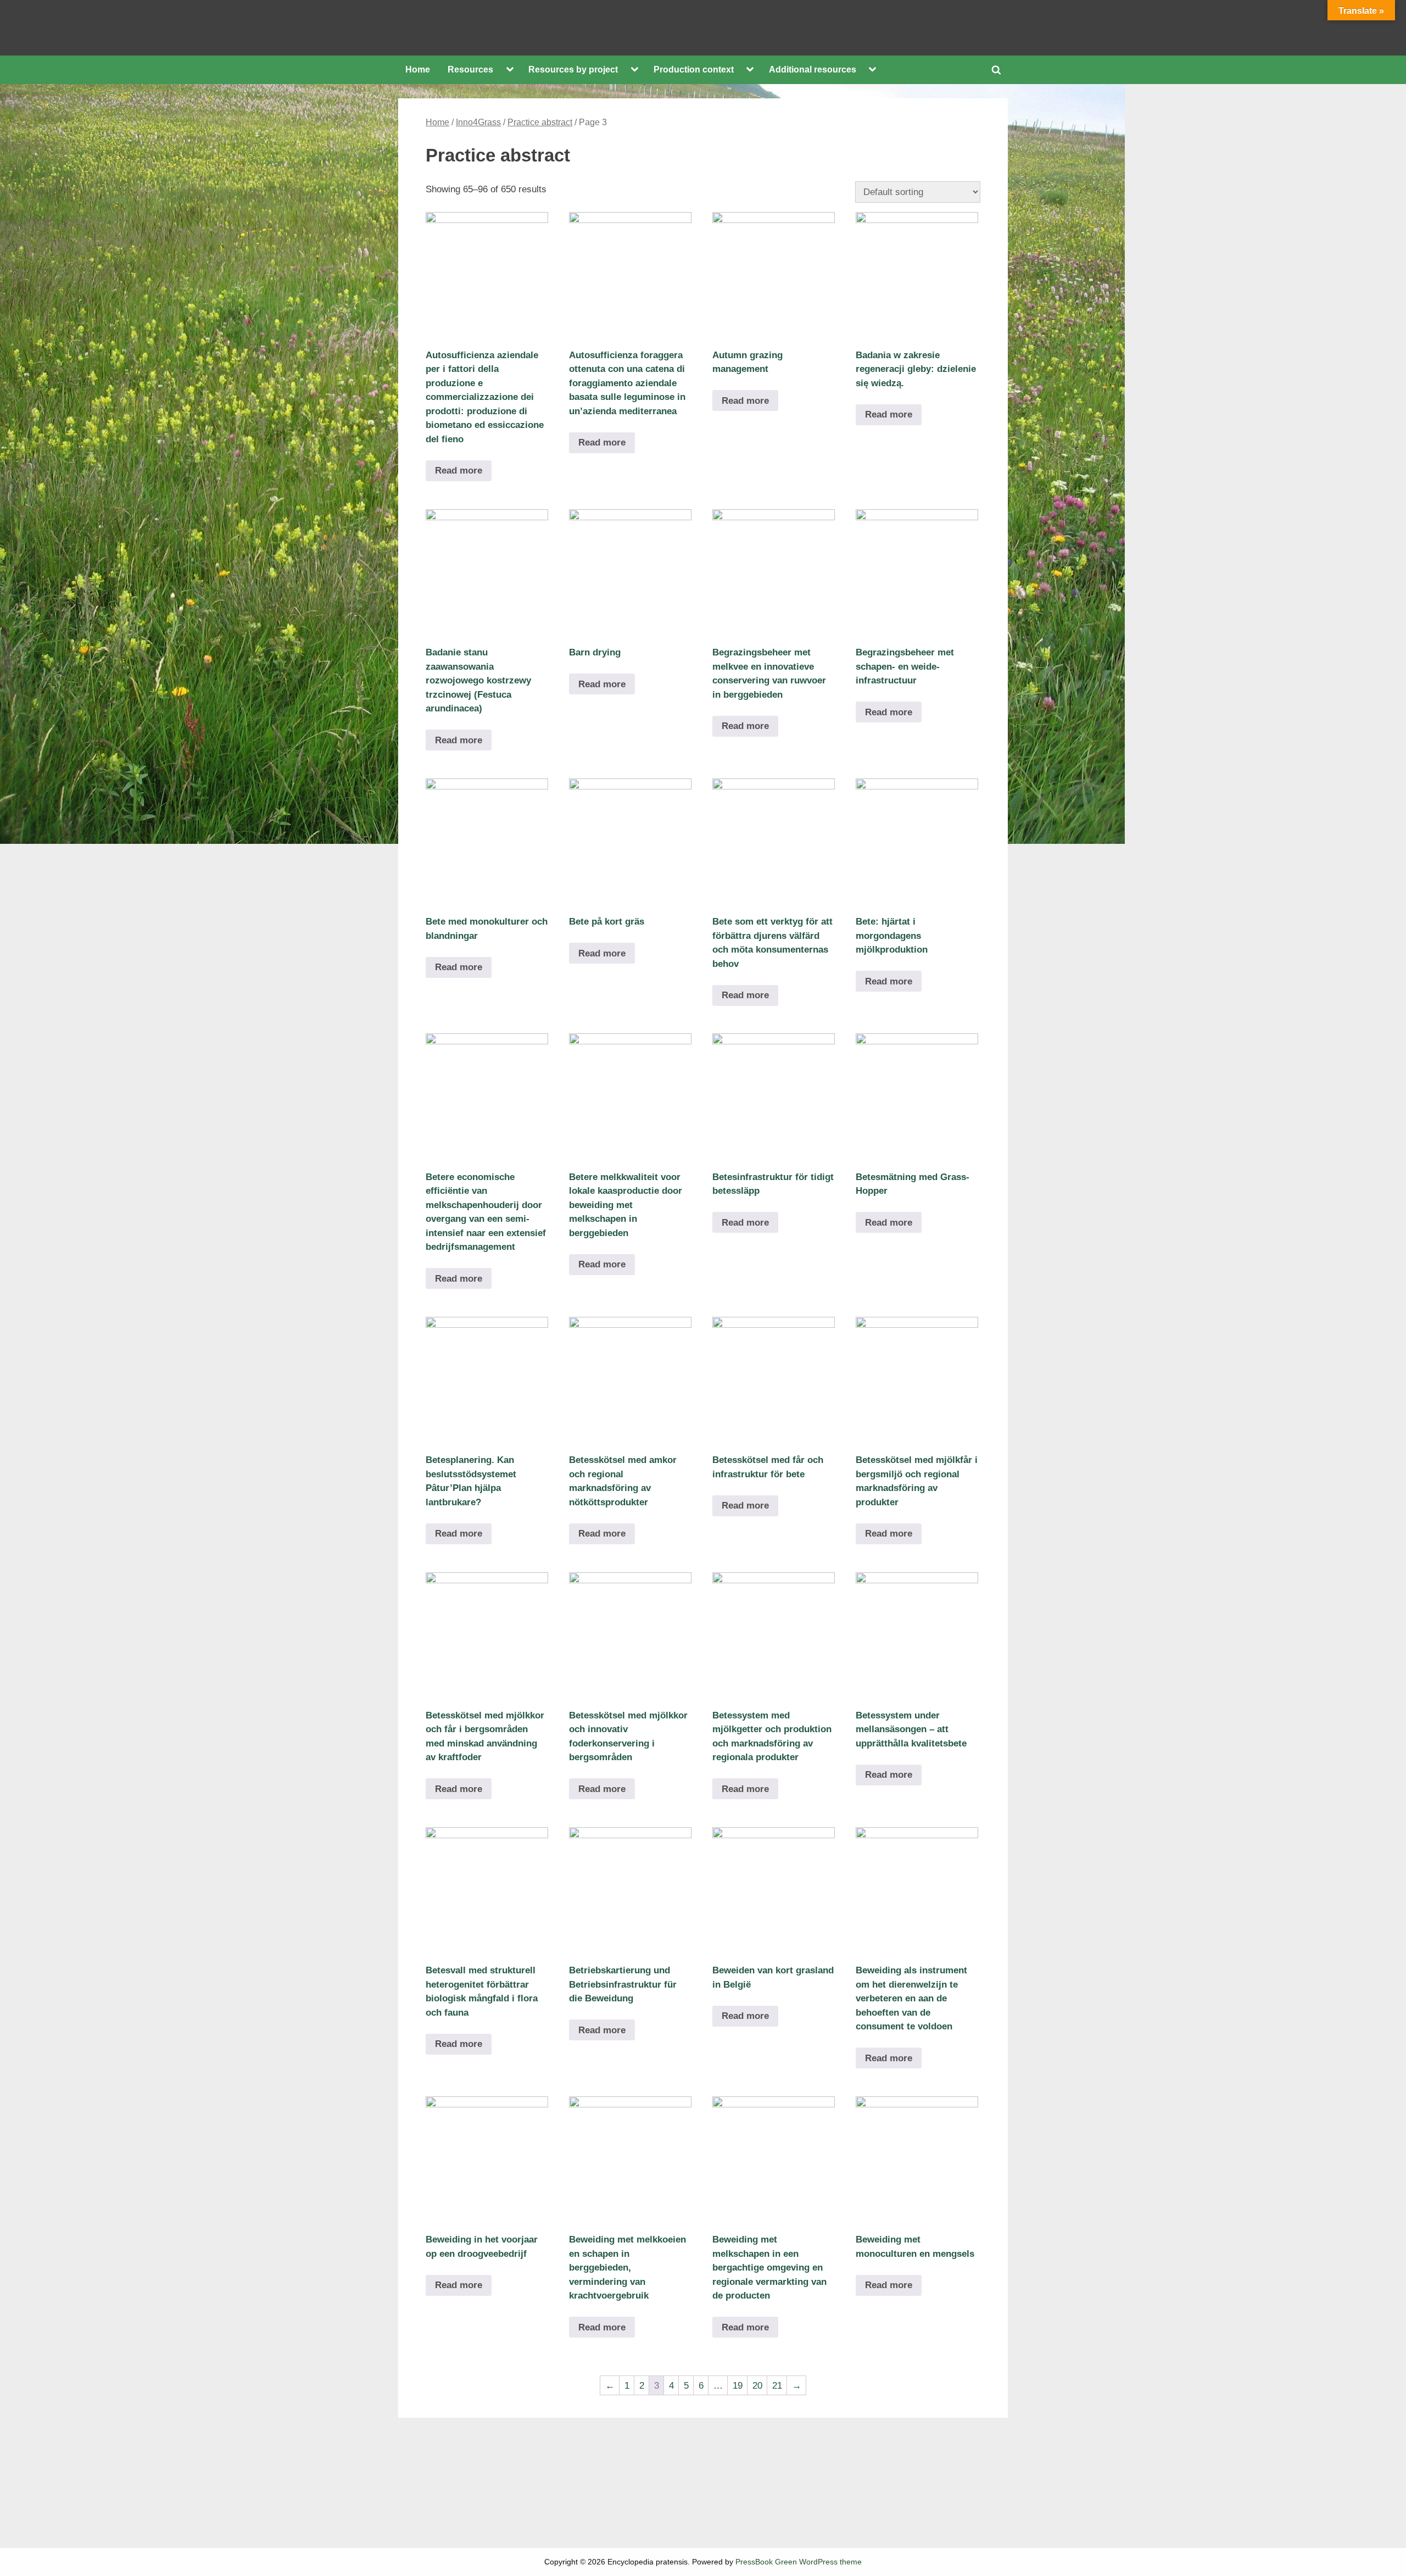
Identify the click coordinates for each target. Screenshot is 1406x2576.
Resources (470, 69)
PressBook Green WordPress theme (799, 2562)
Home (418, 69)
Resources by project (573, 69)
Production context (694, 69)
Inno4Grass (478, 122)
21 (777, 2386)
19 (738, 2386)
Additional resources (813, 69)
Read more (459, 471)
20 (757, 2386)
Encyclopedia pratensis (703, 27)
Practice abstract (540, 122)
